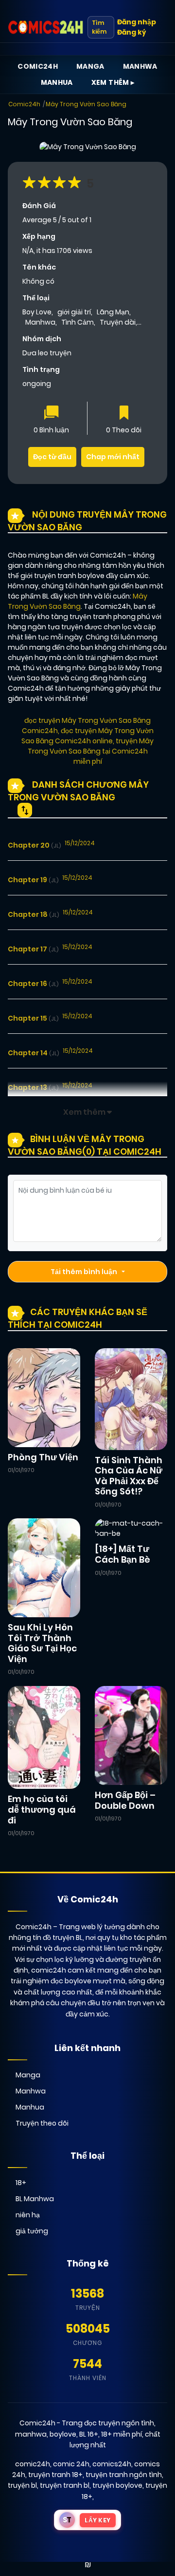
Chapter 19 (33, 880)
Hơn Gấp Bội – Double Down (125, 1800)
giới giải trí (74, 312)
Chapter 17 (33, 949)
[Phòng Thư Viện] (44, 1397)
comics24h (112, 2464)
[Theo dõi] (124, 414)
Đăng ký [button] (131, 32)
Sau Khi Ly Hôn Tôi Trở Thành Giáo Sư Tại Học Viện (42, 1643)
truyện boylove (117, 2485)
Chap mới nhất (113, 457)
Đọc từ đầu (52, 457)
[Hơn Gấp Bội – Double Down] (131, 1735)
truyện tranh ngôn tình (124, 2475)
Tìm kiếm (99, 27)
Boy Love (37, 312)
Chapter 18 (33, 914)
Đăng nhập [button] (137, 22)
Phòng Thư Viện (43, 1457)
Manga (90, 66)
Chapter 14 (33, 1053)
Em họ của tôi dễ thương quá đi (42, 1809)
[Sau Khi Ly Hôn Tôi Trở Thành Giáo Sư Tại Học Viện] (44, 1568)
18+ (21, 2183)
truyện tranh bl (65, 2485)
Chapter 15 (33, 1018)
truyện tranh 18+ (55, 2475)
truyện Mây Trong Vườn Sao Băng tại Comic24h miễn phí (91, 751)
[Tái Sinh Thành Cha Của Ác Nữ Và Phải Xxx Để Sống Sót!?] (131, 1398)
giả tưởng (32, 2231)
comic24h (33, 2464)
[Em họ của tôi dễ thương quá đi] (44, 1737)
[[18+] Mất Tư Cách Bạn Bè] (131, 1528)
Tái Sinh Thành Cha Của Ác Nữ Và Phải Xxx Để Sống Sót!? (129, 1476)
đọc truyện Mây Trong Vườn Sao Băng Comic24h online (87, 736)
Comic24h (38, 66)
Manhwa (140, 66)
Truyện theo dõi (42, 2123)
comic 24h (71, 2464)
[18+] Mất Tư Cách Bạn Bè (122, 1554)
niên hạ (28, 2215)
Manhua (57, 82)
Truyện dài (118, 322)
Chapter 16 (33, 984)
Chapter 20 (34, 845)
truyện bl (22, 2485)
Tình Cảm (78, 322)
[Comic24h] (46, 27)
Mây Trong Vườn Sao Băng (86, 104)
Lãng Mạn (113, 312)
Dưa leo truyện (47, 353)
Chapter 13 (33, 1087)
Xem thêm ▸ (113, 82)
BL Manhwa (35, 2199)
